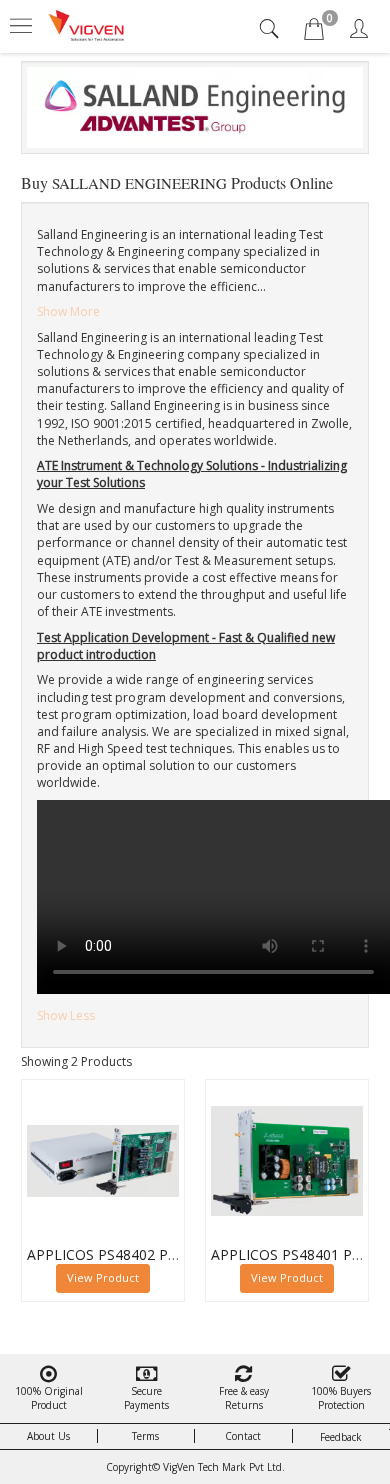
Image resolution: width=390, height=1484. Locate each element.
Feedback (341, 1437)
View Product (103, 1277)
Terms (145, 1436)
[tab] (271, 28)
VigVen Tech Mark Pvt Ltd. (224, 1467)
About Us (48, 1436)
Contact (243, 1436)
